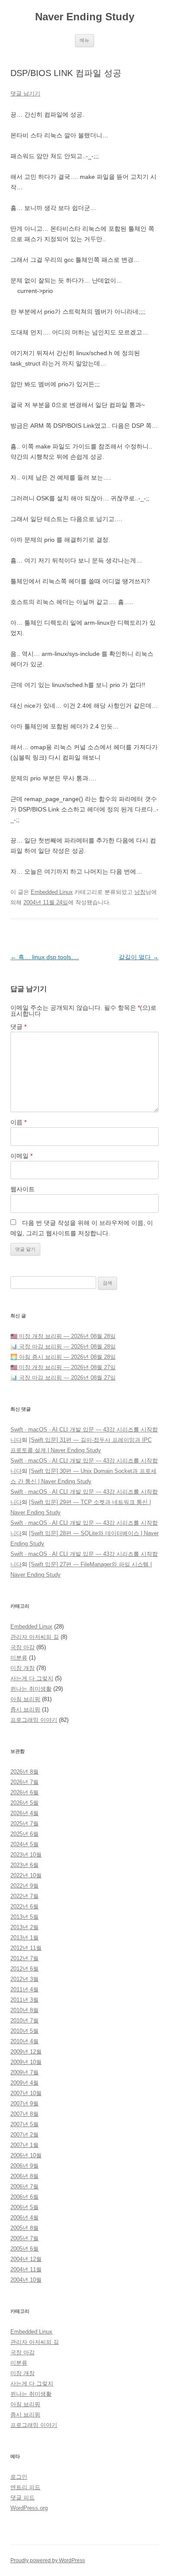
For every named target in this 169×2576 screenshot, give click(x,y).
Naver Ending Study (85, 17)
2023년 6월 (24, 1865)
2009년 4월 (24, 2083)
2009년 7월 (24, 2072)
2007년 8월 (24, 2114)
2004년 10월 (26, 2280)
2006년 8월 (24, 2176)
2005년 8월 (24, 2228)
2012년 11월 (26, 1948)
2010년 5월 (24, 2031)
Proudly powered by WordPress (48, 2560)
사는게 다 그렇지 (32, 1678)
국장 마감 (23, 1647)
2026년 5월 (24, 1803)
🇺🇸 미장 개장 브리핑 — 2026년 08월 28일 (63, 1336)
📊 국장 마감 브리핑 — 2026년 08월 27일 (63, 1378)
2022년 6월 (24, 1907)
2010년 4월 (24, 2041)
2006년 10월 (26, 2155)
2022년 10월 (26, 1875)
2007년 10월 (26, 2093)
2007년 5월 (24, 2124)
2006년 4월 (24, 2218)
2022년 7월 (24, 1896)
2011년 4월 (24, 1989)
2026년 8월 (24, 1772)
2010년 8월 (24, 2010)
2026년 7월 (24, 1782)
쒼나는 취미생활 (31, 1689)
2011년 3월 (24, 2000)
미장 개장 (23, 1668)
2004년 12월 (26, 2259)
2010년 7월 (24, 2021)
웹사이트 (23, 1189)
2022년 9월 (24, 1886)
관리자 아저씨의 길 (35, 1637)
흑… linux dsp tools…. (45, 957)
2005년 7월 (24, 2238)
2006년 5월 (24, 2207)
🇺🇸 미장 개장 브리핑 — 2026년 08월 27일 (63, 1367)
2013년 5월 (24, 1917)
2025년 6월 (24, 1834)
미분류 (19, 1658)
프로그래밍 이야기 (34, 1720)
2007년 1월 (24, 2145)
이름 (18, 1122)
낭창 (140, 892)
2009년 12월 (26, 2052)
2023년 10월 (26, 1855)
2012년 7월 (24, 1958)
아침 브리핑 (25, 1699)
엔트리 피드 (25, 2487)
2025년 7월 (24, 1824)
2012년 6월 (24, 1969)
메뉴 (84, 40)
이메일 (21, 1156)
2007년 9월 (24, 2104)
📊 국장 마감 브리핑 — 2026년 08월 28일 (63, 1347)
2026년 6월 (24, 1792)
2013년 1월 (24, 1938)
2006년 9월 (24, 2166)
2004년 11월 (26, 2269)
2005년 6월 (24, 2249)
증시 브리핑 (25, 1709)
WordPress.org (29, 2508)
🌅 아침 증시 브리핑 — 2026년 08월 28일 (63, 1357)
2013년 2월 (24, 1927)
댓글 (18, 1027)
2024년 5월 (24, 1844)
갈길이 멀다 (139, 957)
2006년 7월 (24, 2186)
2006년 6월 (24, 2197)
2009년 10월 (26, 2062)
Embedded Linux (52, 892)
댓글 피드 (23, 2498)
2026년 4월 (24, 1813)
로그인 (19, 2477)
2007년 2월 (24, 2135)
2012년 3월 (24, 1979)
